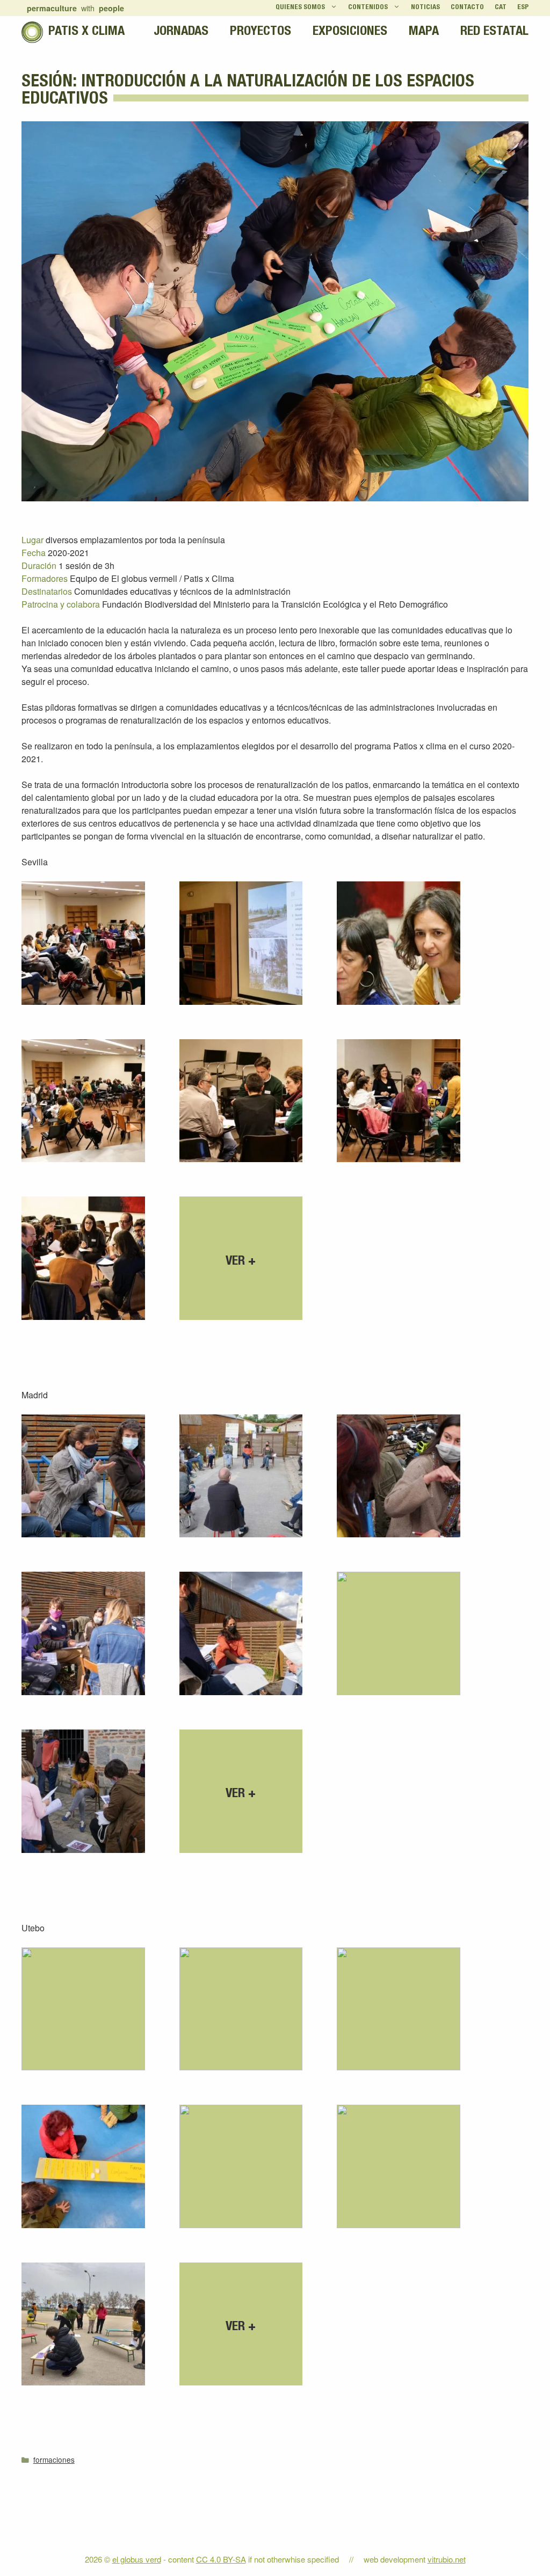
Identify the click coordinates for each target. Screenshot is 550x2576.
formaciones (54, 2460)
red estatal (494, 32)
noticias (425, 8)
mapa (424, 32)
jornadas (181, 32)
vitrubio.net (447, 2559)
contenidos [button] (368, 8)
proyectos (260, 32)
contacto (467, 8)
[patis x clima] (32, 32)
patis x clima (86, 32)
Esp (523, 8)
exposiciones (350, 32)
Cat (501, 8)
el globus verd (137, 2559)
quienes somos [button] (300, 8)
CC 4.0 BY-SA (221, 2559)
